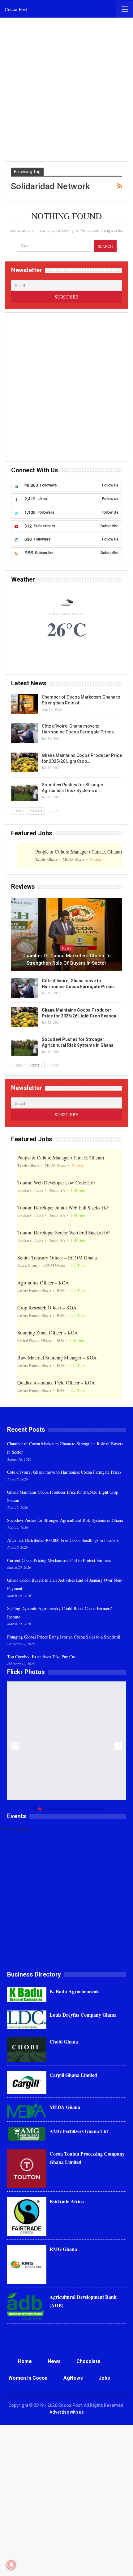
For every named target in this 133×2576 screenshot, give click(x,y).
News (67, 948)
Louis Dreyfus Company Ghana (83, 2015)
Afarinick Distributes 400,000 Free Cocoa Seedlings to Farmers (63, 1540)
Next (118, 1746)
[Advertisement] (66, 90)
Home (25, 2361)
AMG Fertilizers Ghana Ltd (79, 2131)
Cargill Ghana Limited (73, 2075)
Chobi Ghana (64, 2042)
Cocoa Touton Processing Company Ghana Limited (87, 2158)
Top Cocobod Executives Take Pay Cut (41, 1657)
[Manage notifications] (11, 2565)
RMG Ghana (63, 2249)
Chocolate (88, 2361)
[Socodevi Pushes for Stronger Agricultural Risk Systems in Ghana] (24, 792)
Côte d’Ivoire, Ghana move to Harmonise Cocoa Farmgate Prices (64, 1472)
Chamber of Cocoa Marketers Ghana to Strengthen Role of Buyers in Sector (66, 959)
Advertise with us (67, 2412)
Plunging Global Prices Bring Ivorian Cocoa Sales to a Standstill (64, 1637)
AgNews (73, 2378)
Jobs (104, 2378)
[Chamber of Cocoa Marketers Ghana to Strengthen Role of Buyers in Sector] (24, 704)
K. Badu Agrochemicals (74, 1991)
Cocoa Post (16, 9)
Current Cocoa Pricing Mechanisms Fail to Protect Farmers (59, 1560)
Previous (15, 1746)
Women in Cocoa (28, 2378)
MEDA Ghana (65, 2107)
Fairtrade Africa (67, 2201)
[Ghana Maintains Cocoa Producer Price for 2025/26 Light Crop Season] (24, 762)
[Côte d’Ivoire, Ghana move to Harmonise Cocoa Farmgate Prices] (24, 733)
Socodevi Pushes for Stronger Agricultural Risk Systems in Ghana (65, 1520)
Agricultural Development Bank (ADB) (83, 2301)
